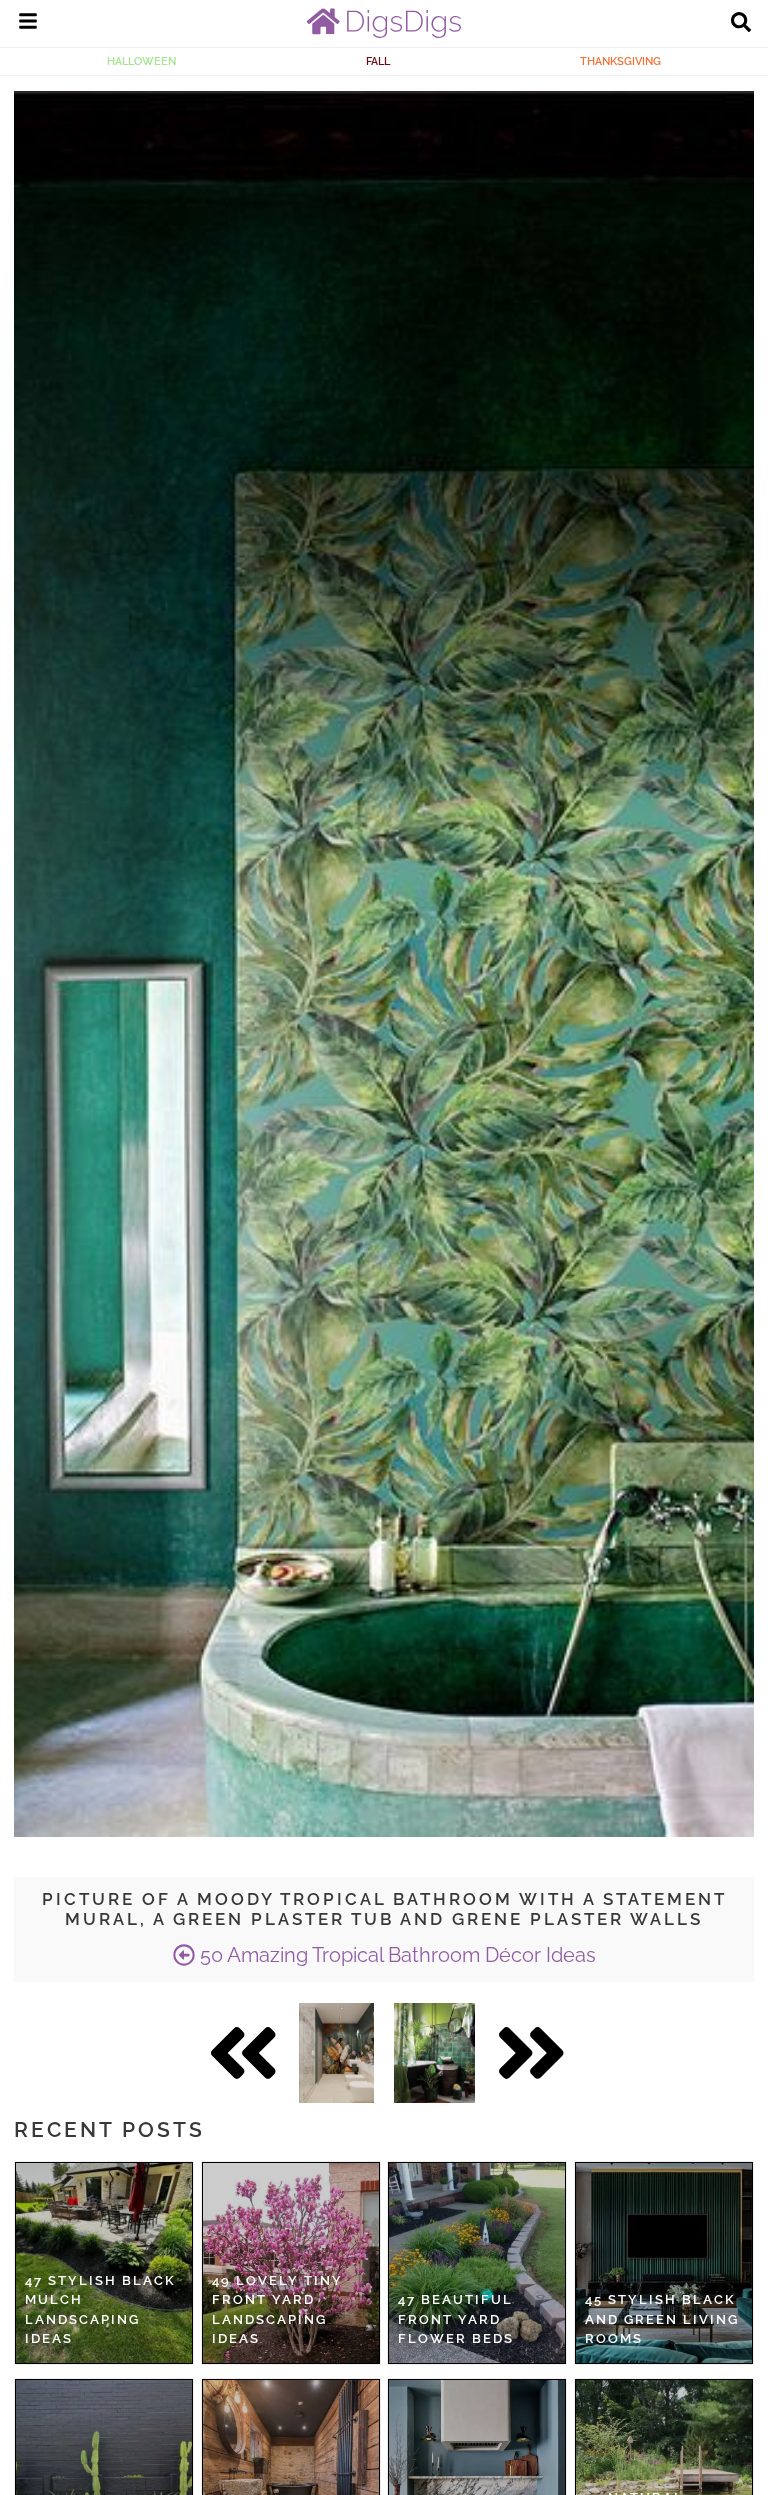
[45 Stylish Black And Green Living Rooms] (664, 2263)
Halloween (141, 61)
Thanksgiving (620, 61)
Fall (378, 61)
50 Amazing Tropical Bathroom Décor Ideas (395, 1955)
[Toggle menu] (28, 24)
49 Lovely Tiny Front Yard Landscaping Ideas (277, 2310)
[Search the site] (741, 24)
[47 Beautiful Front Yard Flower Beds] (477, 2263)
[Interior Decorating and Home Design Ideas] (384, 33)
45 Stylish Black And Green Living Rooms (662, 2319)
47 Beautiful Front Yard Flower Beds (456, 2319)
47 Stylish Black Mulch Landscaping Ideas (100, 2310)
